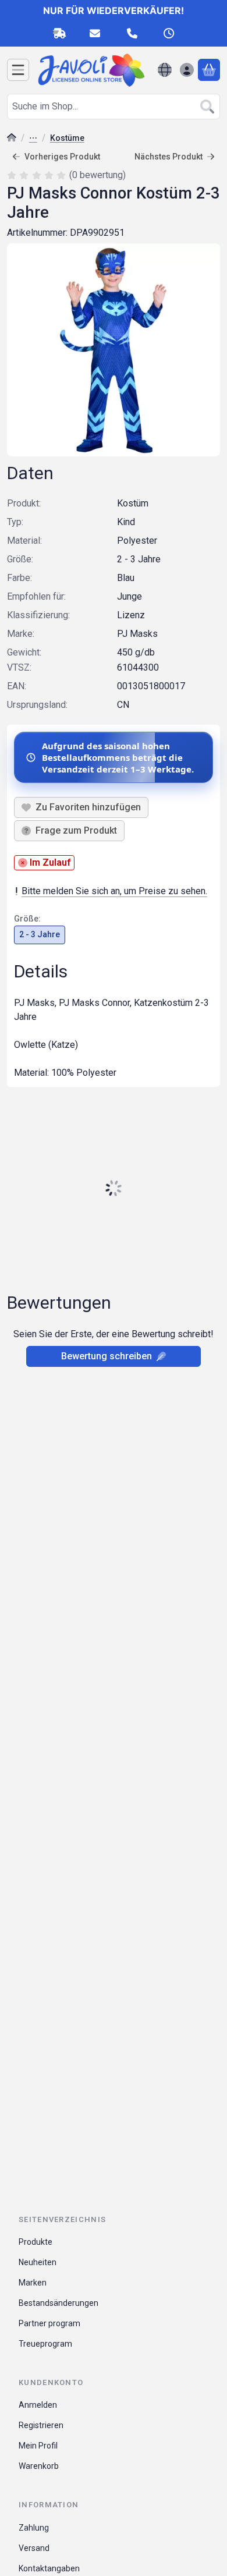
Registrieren (41, 2425)
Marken (33, 2283)
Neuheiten (38, 2262)
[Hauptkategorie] (12, 139)
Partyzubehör (33, 139)
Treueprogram (45, 2344)
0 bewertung (99, 175)
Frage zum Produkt (76, 830)
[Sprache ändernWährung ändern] (165, 70)
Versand (34, 2548)
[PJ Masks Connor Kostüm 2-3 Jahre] (114, 350)
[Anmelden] (187, 70)
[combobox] (114, 107)
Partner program (49, 2323)
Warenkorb (39, 2466)
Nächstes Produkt (169, 157)
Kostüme (67, 138)
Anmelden (38, 2405)
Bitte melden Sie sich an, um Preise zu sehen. (114, 891)
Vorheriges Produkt (62, 157)
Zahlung (34, 2528)
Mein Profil (38, 2446)
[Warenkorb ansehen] (209, 70)
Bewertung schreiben (107, 1356)
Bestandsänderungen (58, 2303)
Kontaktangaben (49, 2568)
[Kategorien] (18, 70)
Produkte (36, 2242)
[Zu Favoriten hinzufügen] (81, 807)
